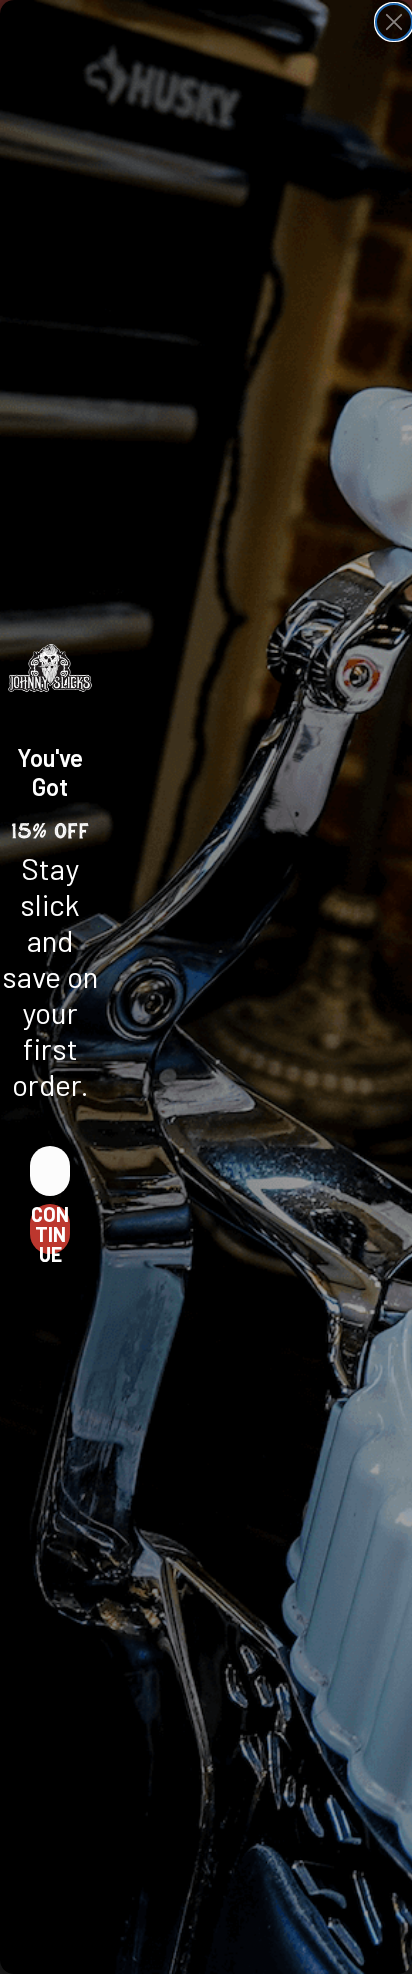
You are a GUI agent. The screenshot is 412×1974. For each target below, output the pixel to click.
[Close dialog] (394, 22)
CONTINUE (50, 1229)
